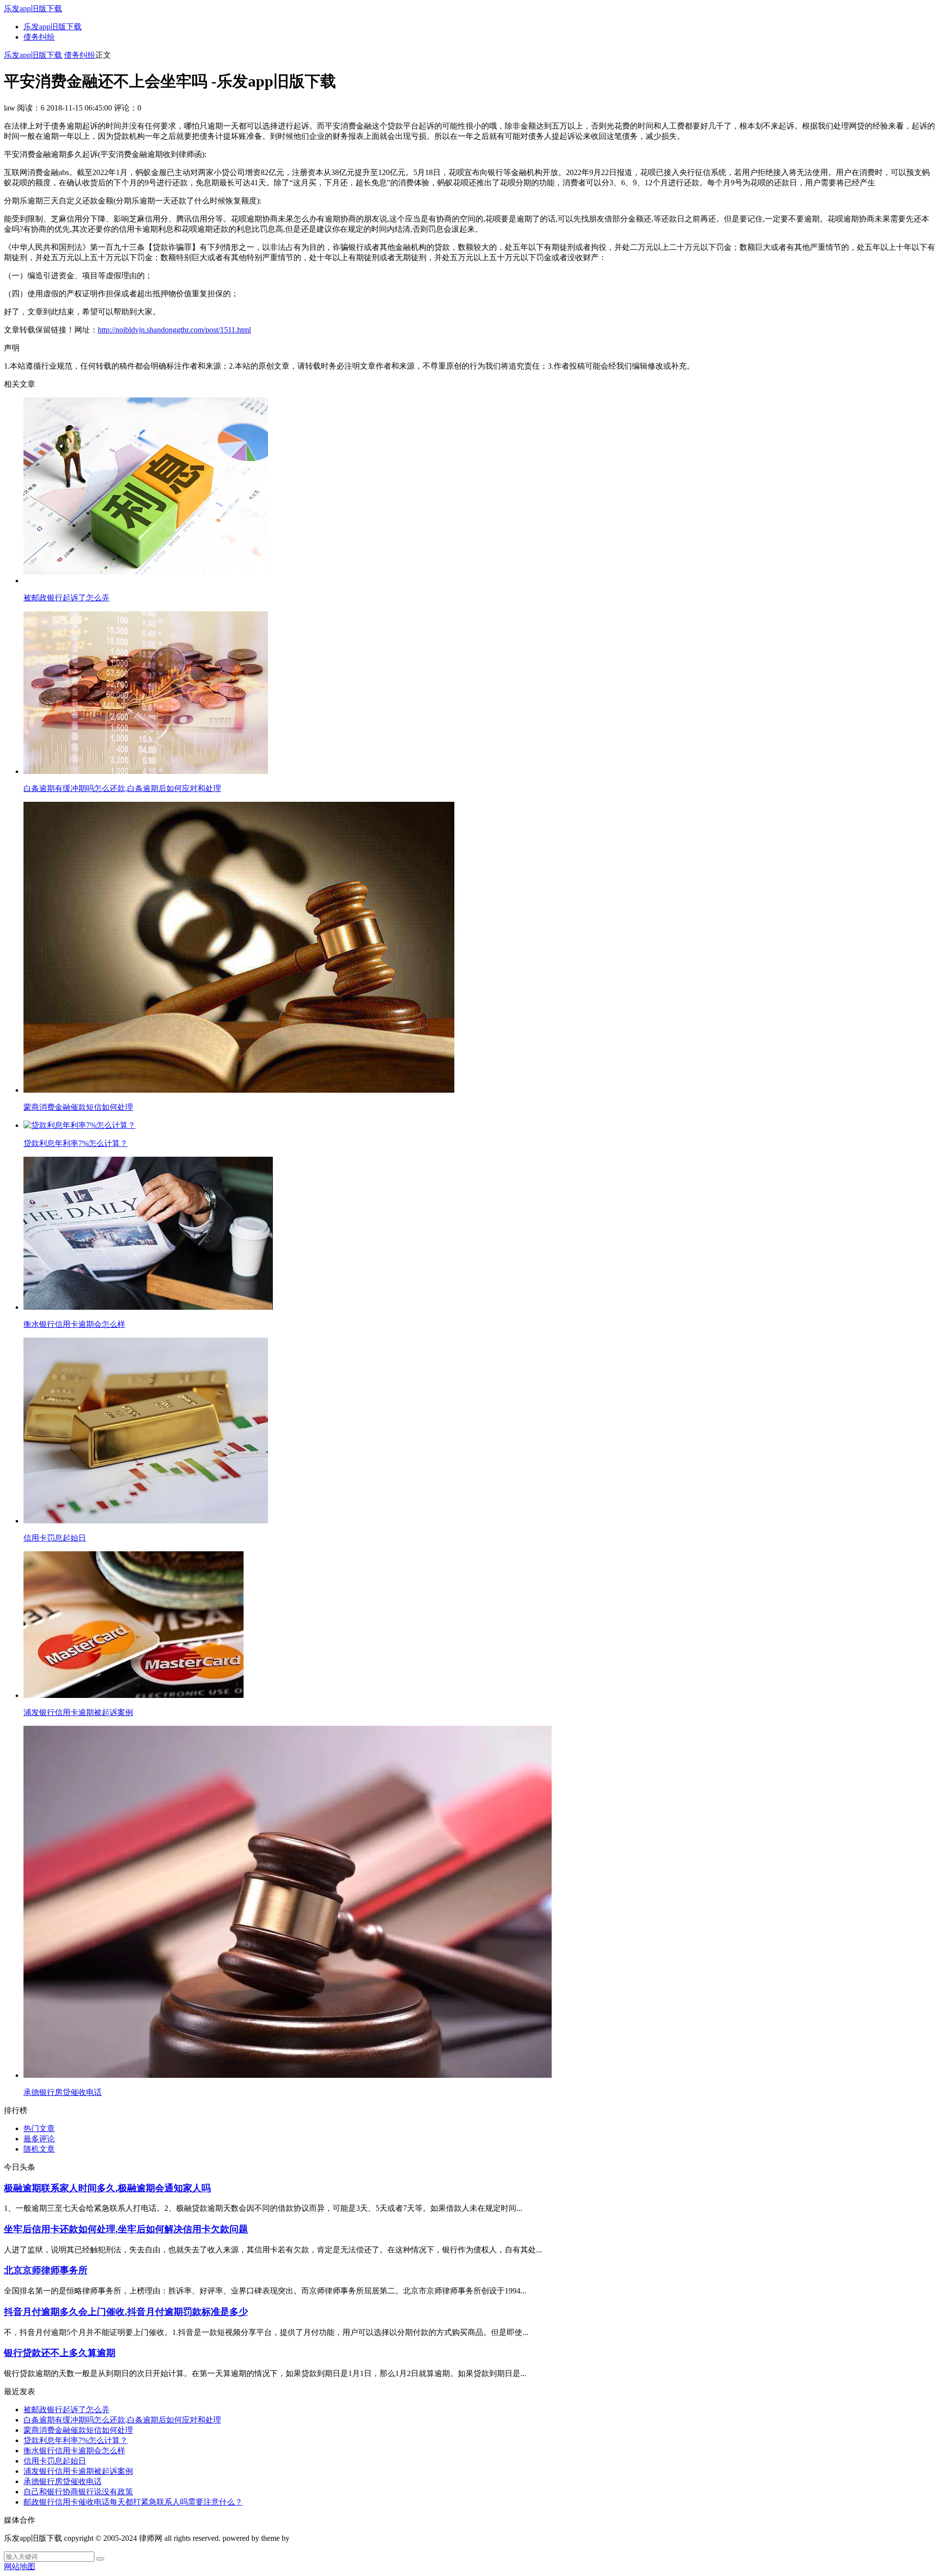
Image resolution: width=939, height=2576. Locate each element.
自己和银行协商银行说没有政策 (78, 2492)
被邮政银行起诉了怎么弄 (67, 2410)
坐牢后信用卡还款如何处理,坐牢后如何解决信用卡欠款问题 (126, 2229)
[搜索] (100, 2559)
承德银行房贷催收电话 (63, 2481)
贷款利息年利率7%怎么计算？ (76, 2440)
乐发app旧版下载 (33, 9)
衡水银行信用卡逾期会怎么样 (74, 2451)
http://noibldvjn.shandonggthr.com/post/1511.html (174, 330)
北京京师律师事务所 (46, 2270)
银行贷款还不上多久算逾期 (60, 2353)
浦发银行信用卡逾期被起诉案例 (78, 2471)
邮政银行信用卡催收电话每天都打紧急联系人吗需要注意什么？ (133, 2502)
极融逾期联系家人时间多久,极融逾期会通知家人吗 (107, 2188)
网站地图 (20, 2566)
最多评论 (39, 2139)
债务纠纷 (39, 37)
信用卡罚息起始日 (55, 2461)
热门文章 (39, 2128)
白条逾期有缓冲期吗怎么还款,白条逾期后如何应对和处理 (122, 2420)
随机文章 (39, 2149)
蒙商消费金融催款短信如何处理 (78, 2430)
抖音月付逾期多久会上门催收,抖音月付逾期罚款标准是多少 (126, 2312)
